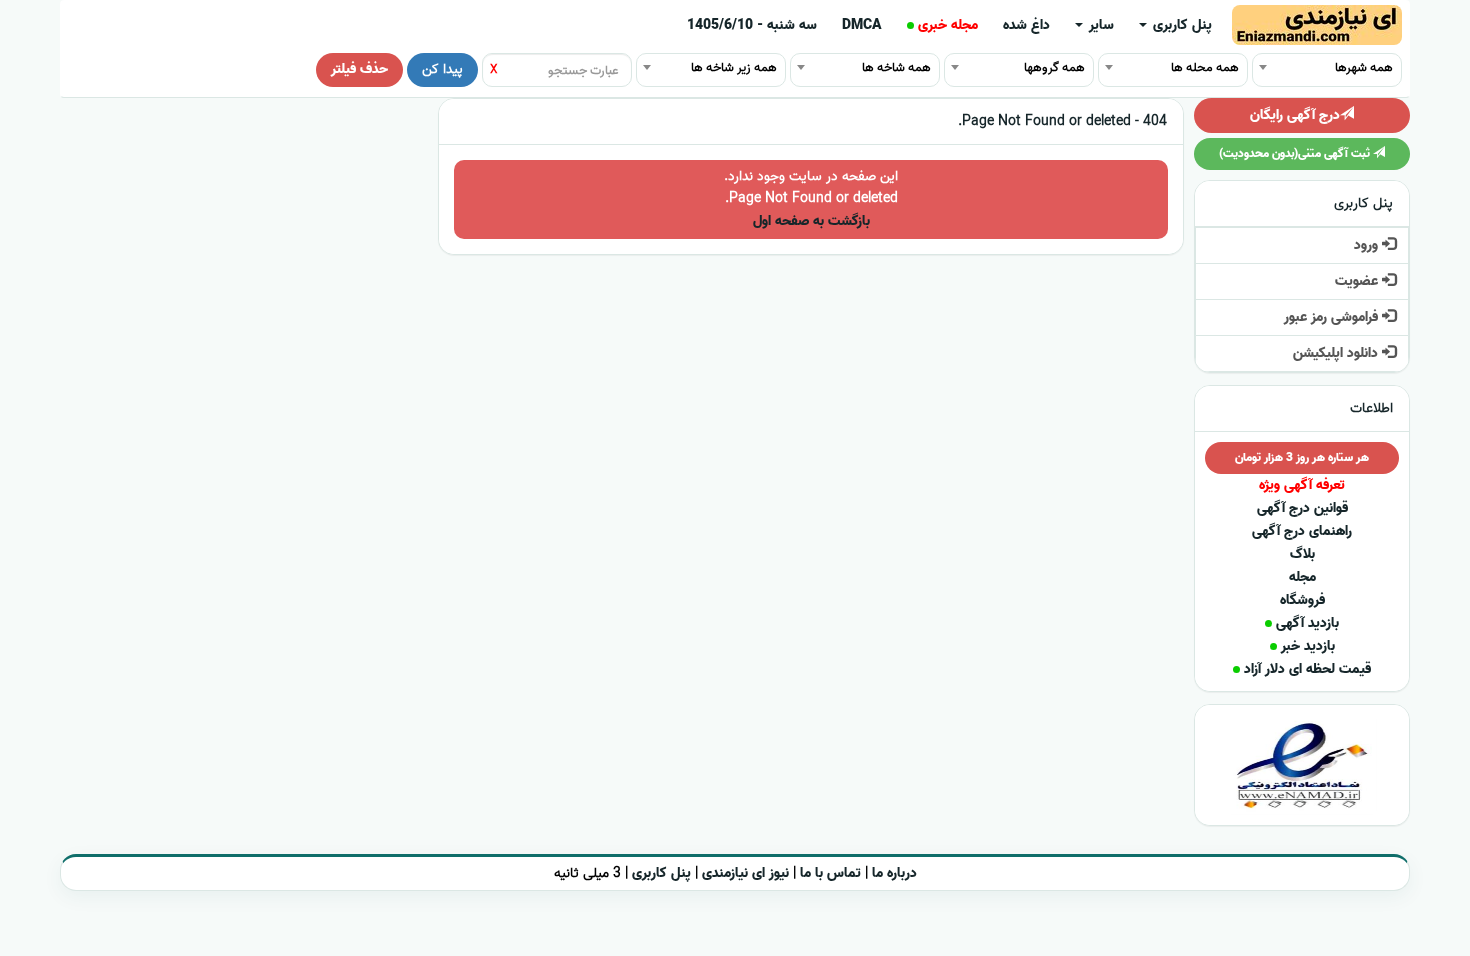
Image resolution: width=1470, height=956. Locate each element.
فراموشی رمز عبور (1333, 317)
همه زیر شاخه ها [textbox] (734, 67)
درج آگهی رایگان (1295, 115)
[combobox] (1327, 67)
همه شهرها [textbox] (1364, 67)
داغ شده (1026, 25)
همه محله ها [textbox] (1205, 67)
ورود (1368, 245)
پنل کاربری (1180, 25)
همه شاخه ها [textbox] (896, 67)
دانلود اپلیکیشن (1337, 353)
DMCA (862, 25)
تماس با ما (830, 873)
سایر (1099, 25)
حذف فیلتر (359, 69)
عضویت (1358, 281)
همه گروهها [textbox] (1054, 67)
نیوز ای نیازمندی (745, 873)
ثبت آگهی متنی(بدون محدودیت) (1296, 153)
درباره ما (894, 873)
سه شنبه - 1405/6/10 (752, 25)
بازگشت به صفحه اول (811, 221)
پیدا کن (442, 69)
